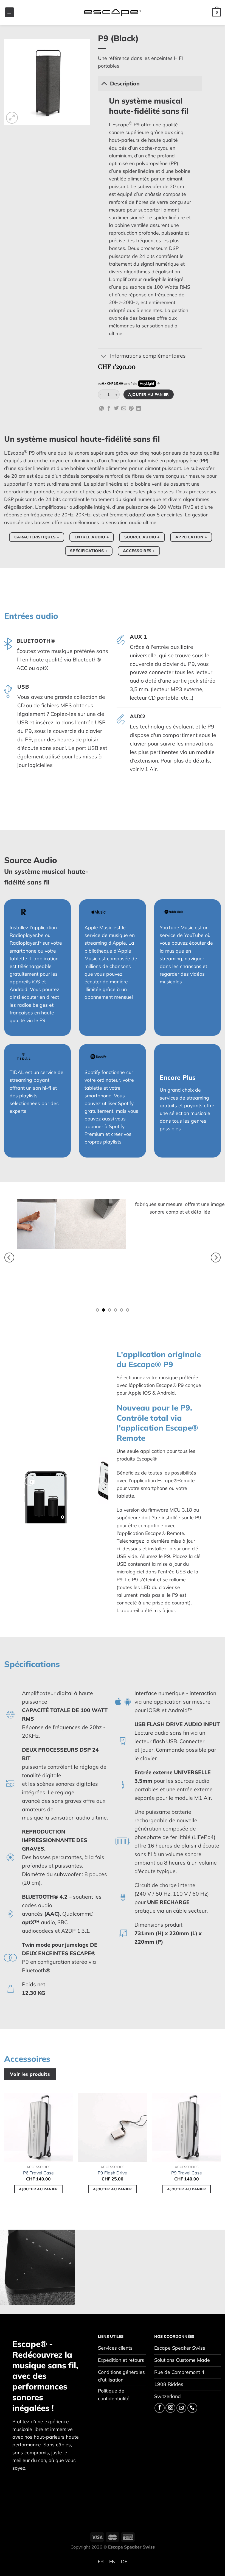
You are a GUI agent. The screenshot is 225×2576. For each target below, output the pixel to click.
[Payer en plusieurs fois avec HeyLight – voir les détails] (158, 384)
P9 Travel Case (187, 2173)
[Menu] (9, 12)
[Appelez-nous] (192, 2408)
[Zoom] (12, 118)
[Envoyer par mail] (124, 409)
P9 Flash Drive (112, 2173)
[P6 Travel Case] (38, 2127)
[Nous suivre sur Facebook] (159, 2408)
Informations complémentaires (148, 356)
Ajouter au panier (148, 394)
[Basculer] (104, 83)
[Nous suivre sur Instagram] (170, 2408)
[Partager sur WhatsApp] (102, 409)
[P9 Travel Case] (187, 2127)
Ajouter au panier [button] (38, 2189)
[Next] (216, 1258)
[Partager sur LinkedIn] (139, 409)
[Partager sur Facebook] (109, 409)
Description (125, 84)
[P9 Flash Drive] (113, 2127)
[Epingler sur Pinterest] (131, 409)
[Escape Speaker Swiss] (113, 12)
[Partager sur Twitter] (116, 409)
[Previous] (9, 1258)
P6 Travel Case (38, 2173)
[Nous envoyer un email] (181, 2408)
